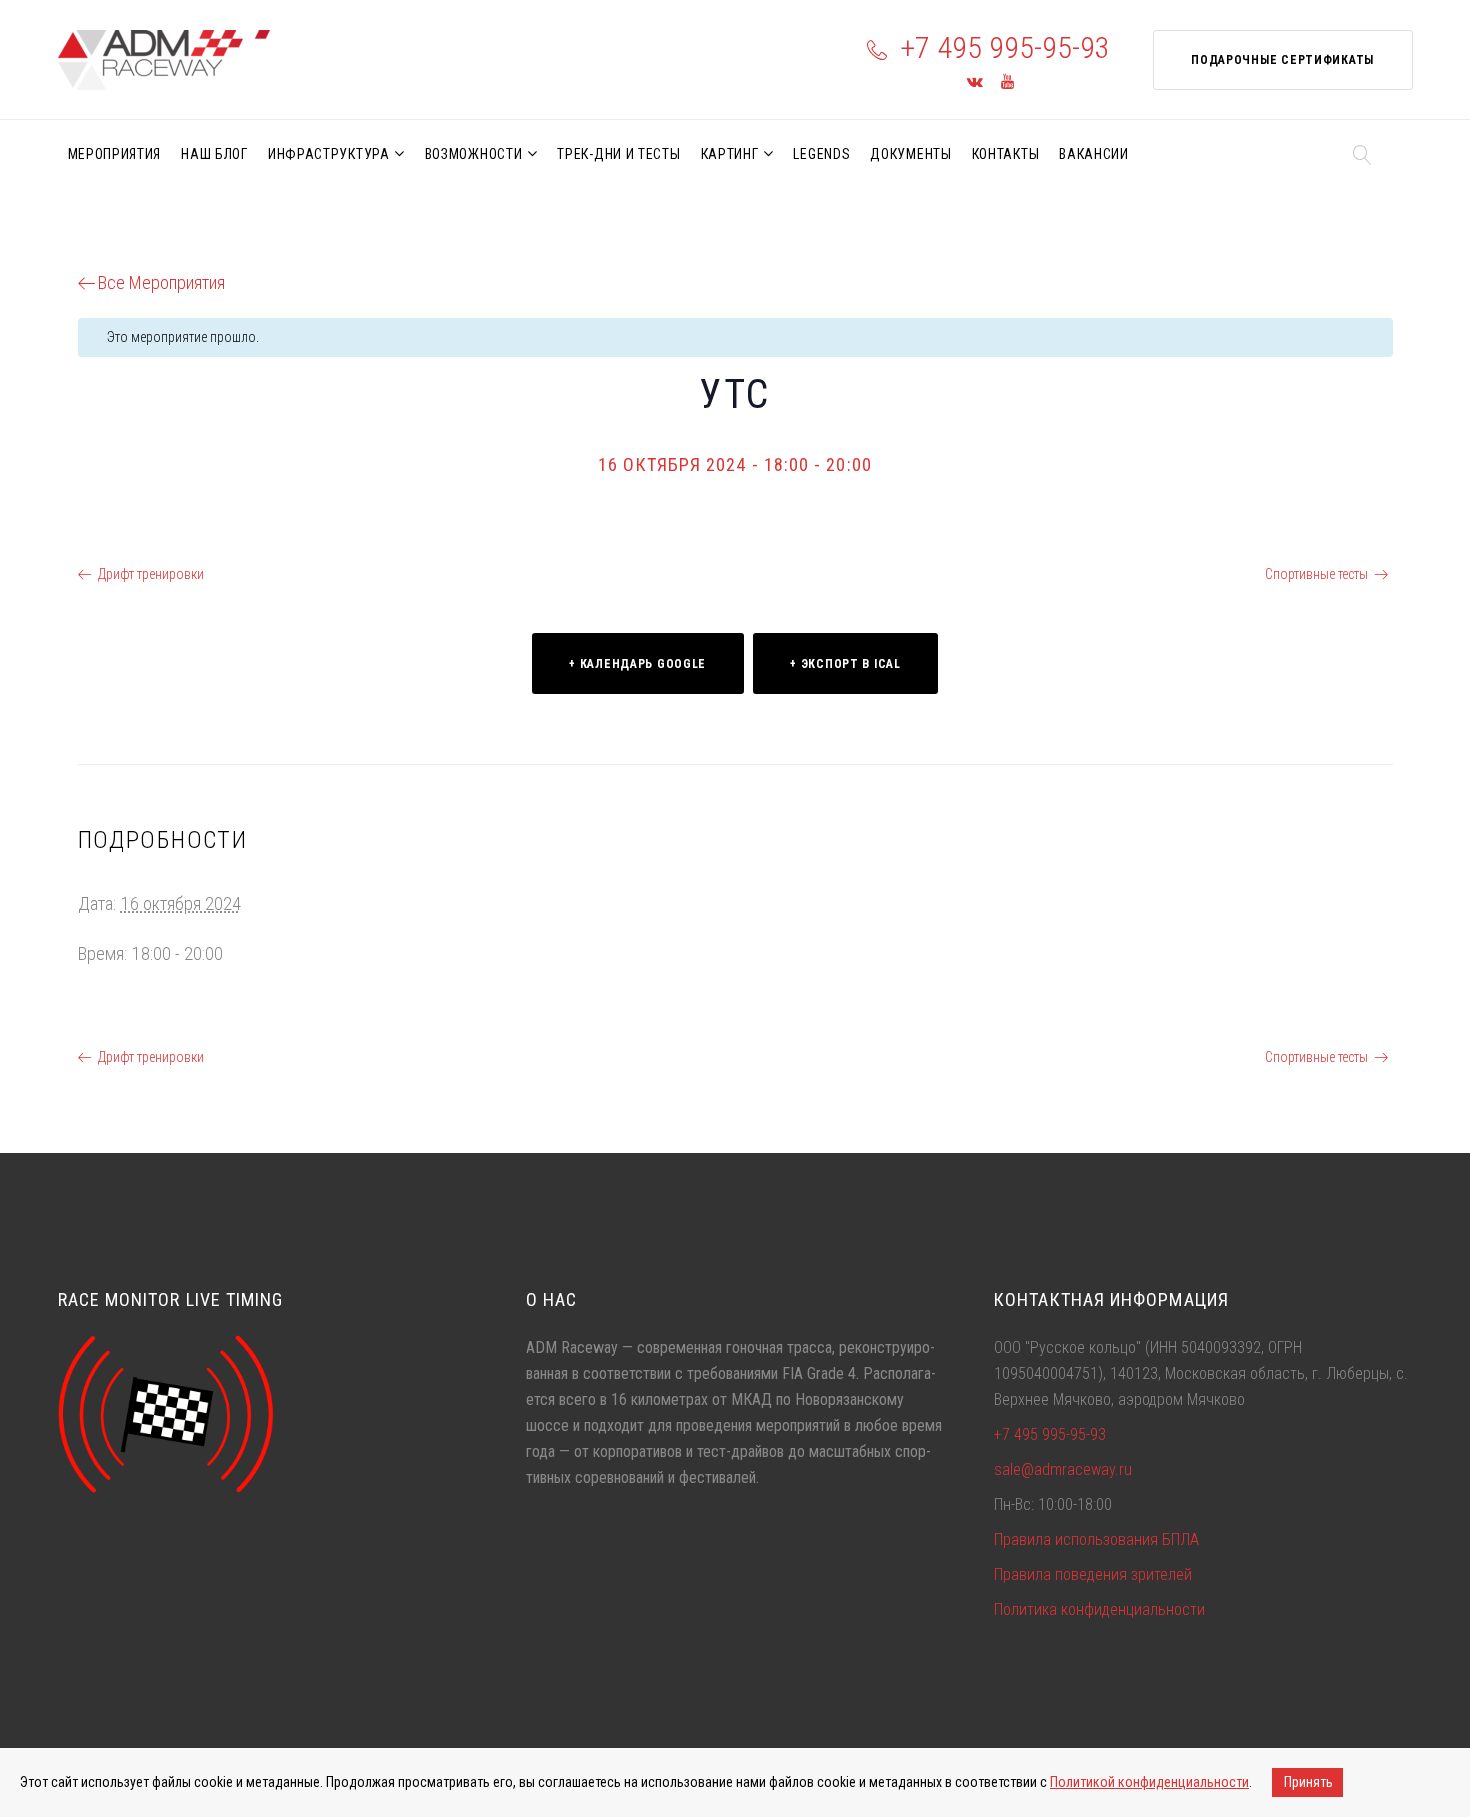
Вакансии (1094, 154)
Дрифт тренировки (151, 574)
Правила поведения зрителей (1093, 1574)
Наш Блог (214, 154)
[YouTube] (1007, 82)
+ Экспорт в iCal (845, 664)
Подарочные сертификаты (1282, 60)
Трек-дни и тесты (618, 154)
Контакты (1006, 154)
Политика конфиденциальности (1099, 1609)
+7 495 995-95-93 (1005, 47)
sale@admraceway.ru (1063, 1469)
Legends (821, 154)
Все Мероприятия (161, 282)
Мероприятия (115, 154)
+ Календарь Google (637, 664)
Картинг (730, 154)
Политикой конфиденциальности (1149, 1782)
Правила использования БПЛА (1096, 1539)
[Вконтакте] (975, 82)
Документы (910, 154)
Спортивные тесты (1316, 574)
